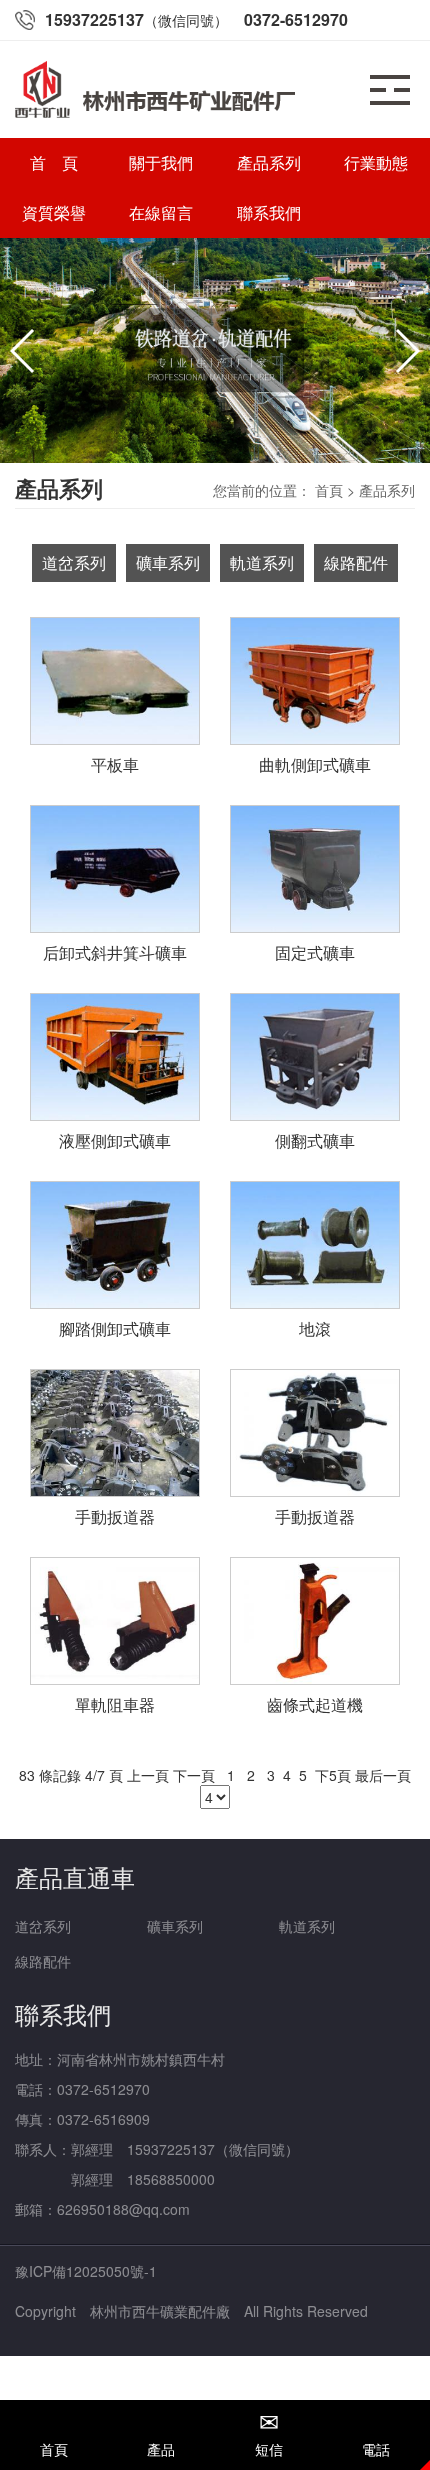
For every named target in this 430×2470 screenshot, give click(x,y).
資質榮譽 (54, 212)
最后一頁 (383, 1775)
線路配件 (43, 1961)
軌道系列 (307, 1926)
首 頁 (54, 162)
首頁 (329, 490)
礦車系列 (175, 1926)
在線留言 (161, 212)
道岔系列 (43, 1926)
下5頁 (333, 1775)
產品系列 (269, 162)
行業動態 (376, 162)
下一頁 (194, 1775)
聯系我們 (269, 212)
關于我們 (161, 162)
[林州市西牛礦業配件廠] (215, 350)
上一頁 (148, 1775)
